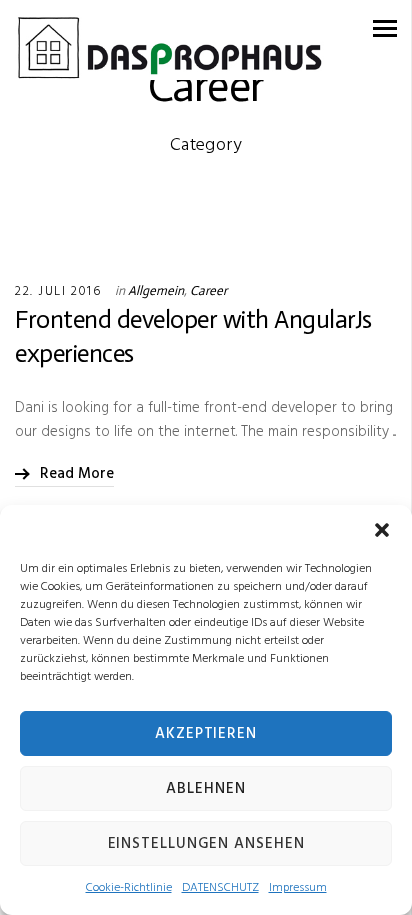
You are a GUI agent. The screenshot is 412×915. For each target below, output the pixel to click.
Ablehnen (205, 789)
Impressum (298, 888)
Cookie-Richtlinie (129, 888)
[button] (382, 530)
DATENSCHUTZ (220, 888)
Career (208, 290)
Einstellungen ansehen (206, 844)
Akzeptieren (206, 734)
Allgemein (156, 290)
